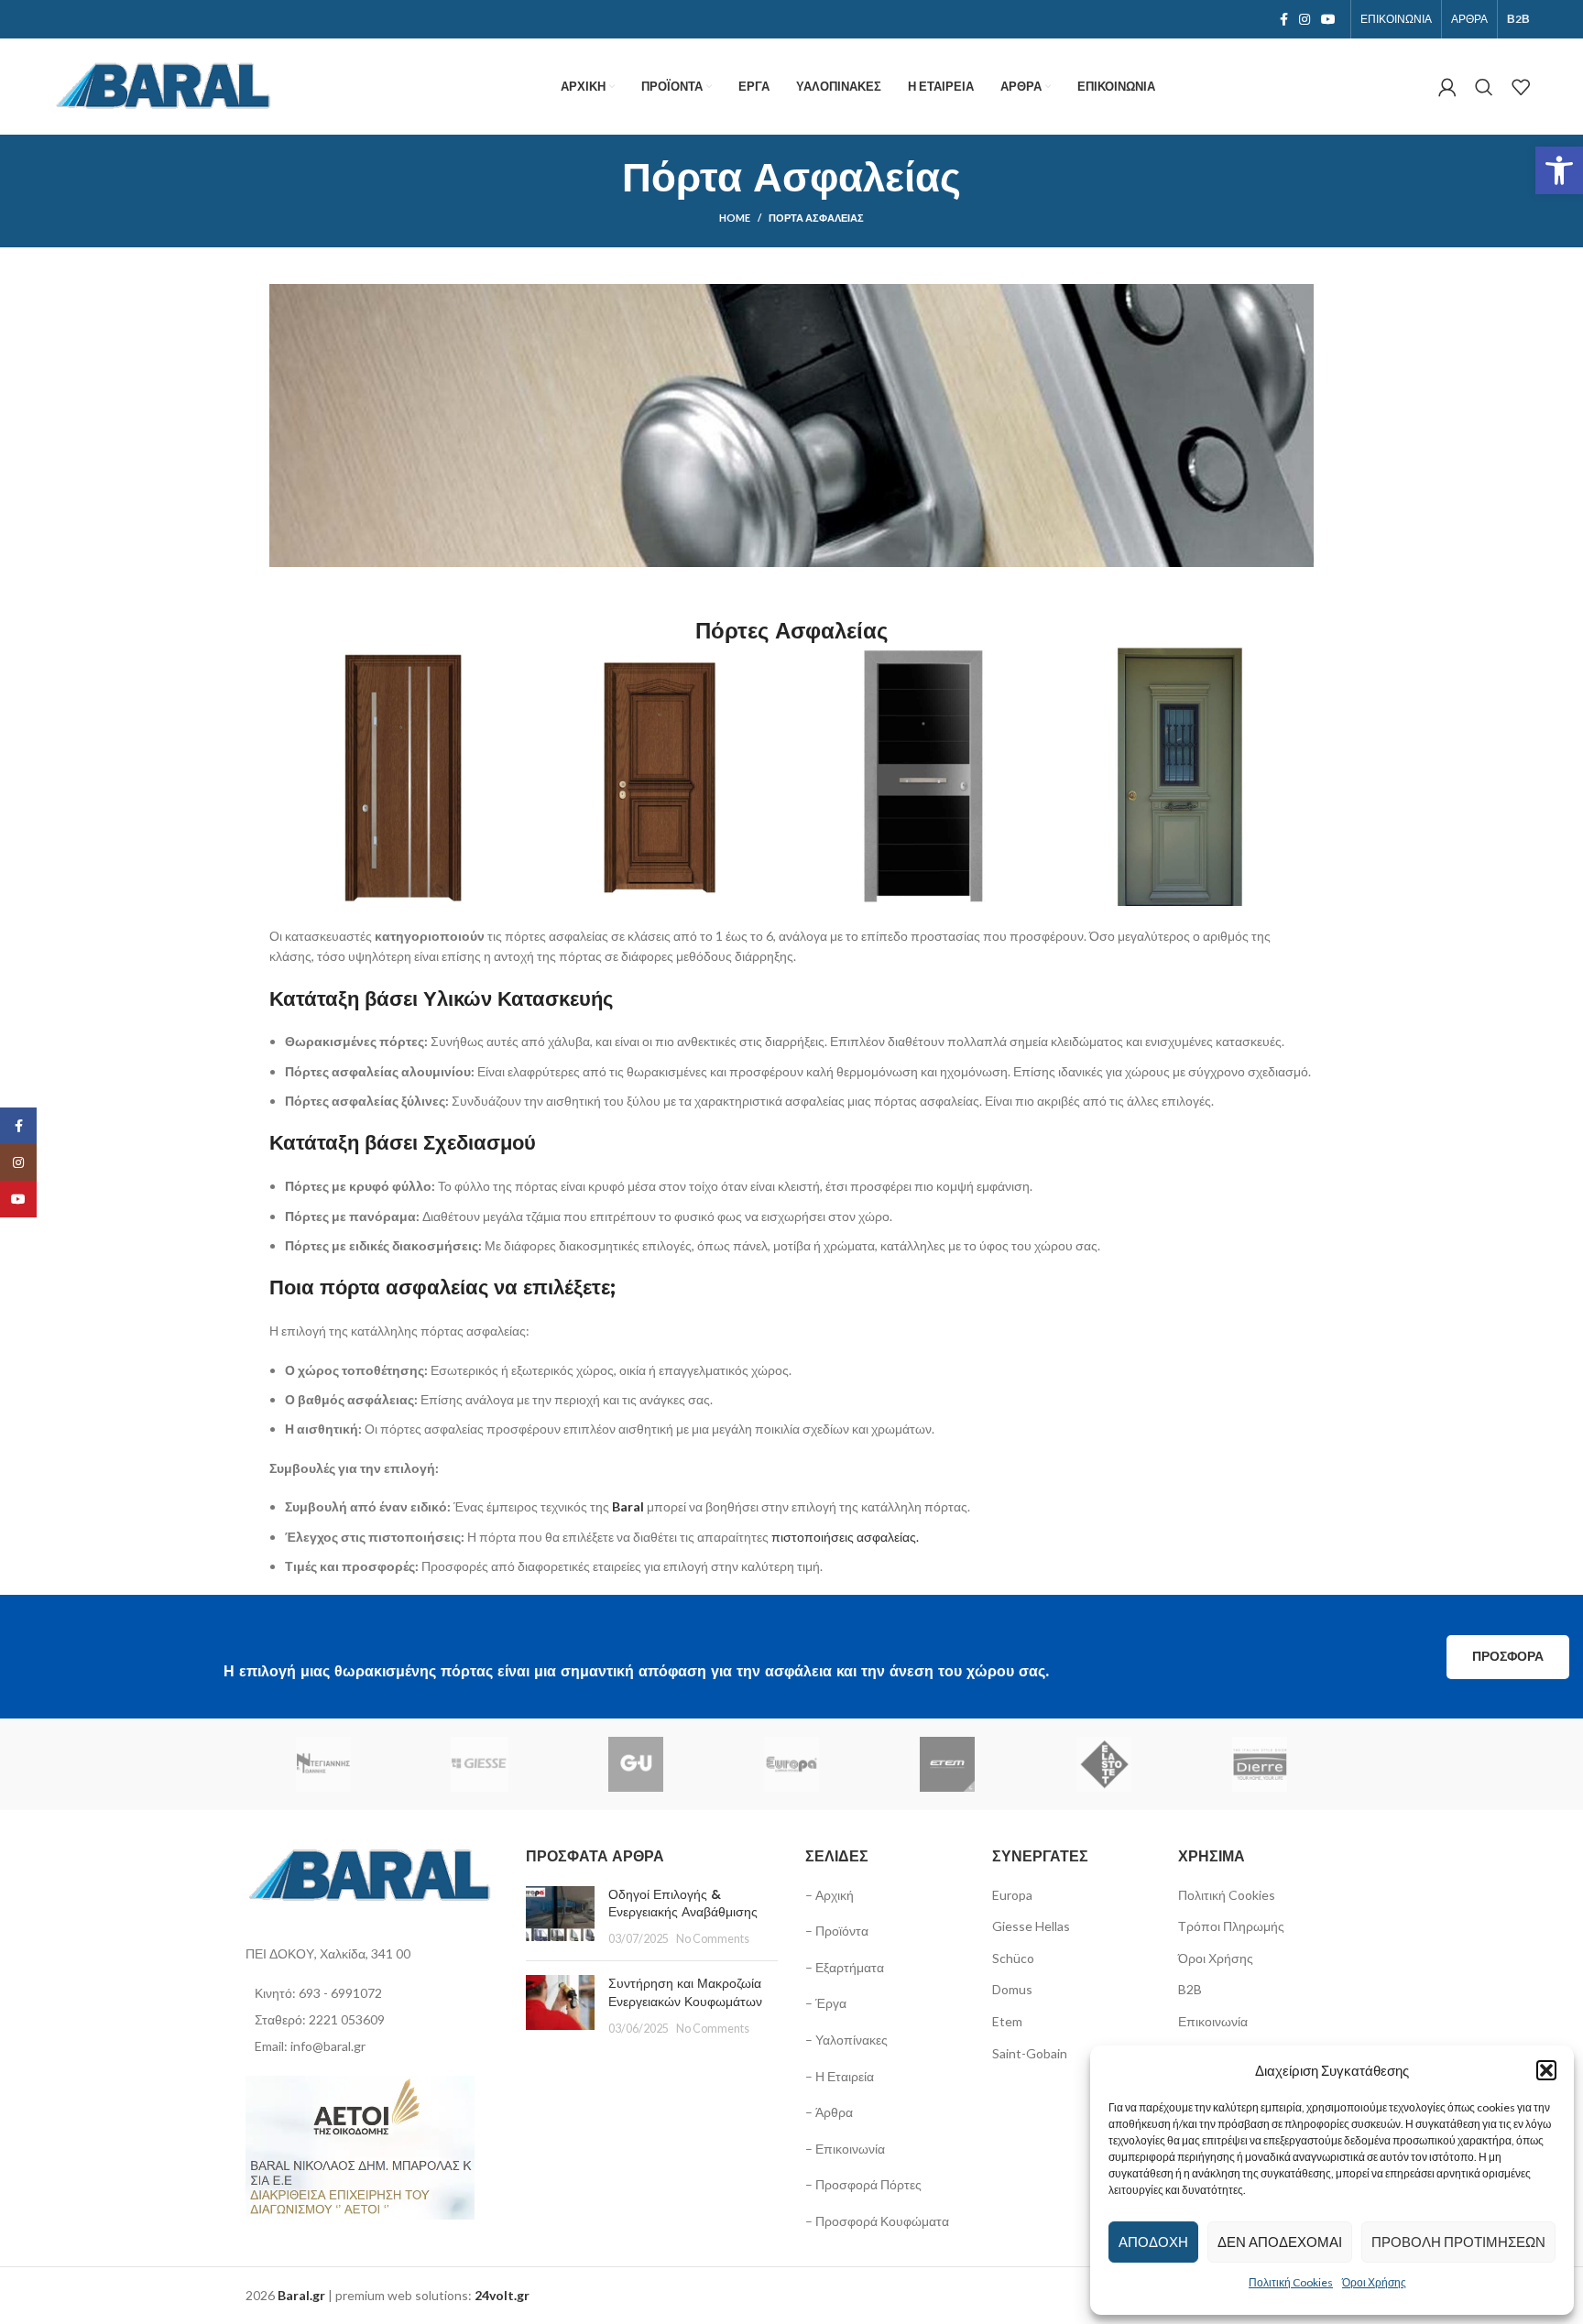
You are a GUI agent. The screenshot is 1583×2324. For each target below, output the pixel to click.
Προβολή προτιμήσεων (1458, 2242)
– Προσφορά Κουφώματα (877, 2221)
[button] (1559, 170)
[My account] (1447, 87)
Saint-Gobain (1030, 2053)
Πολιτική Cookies (1291, 2282)
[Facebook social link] (1284, 19)
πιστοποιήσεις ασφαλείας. (845, 1537)
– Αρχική (830, 1895)
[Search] (1484, 87)
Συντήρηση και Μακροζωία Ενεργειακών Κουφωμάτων (685, 1992)
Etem (1007, 2021)
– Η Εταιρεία (840, 2076)
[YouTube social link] (1328, 19)
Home (735, 218)
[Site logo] (165, 85)
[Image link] (372, 1875)
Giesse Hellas (1031, 1926)
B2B (1190, 1989)
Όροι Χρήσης (1374, 2282)
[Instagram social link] (1305, 19)
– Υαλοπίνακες (846, 2040)
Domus (1012, 1989)
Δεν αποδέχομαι (1280, 2242)
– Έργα (826, 2003)
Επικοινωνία (1213, 2021)
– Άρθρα (829, 2112)
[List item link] (372, 1993)
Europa (1012, 1895)
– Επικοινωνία (845, 2149)
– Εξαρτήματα (845, 1967)
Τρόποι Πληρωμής (1231, 1926)
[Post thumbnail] (560, 1917)
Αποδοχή (1153, 2242)
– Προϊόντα (837, 1931)
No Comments (713, 1939)
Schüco (1013, 1958)
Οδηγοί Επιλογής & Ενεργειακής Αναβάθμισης (683, 1904)
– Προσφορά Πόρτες (863, 2184)
